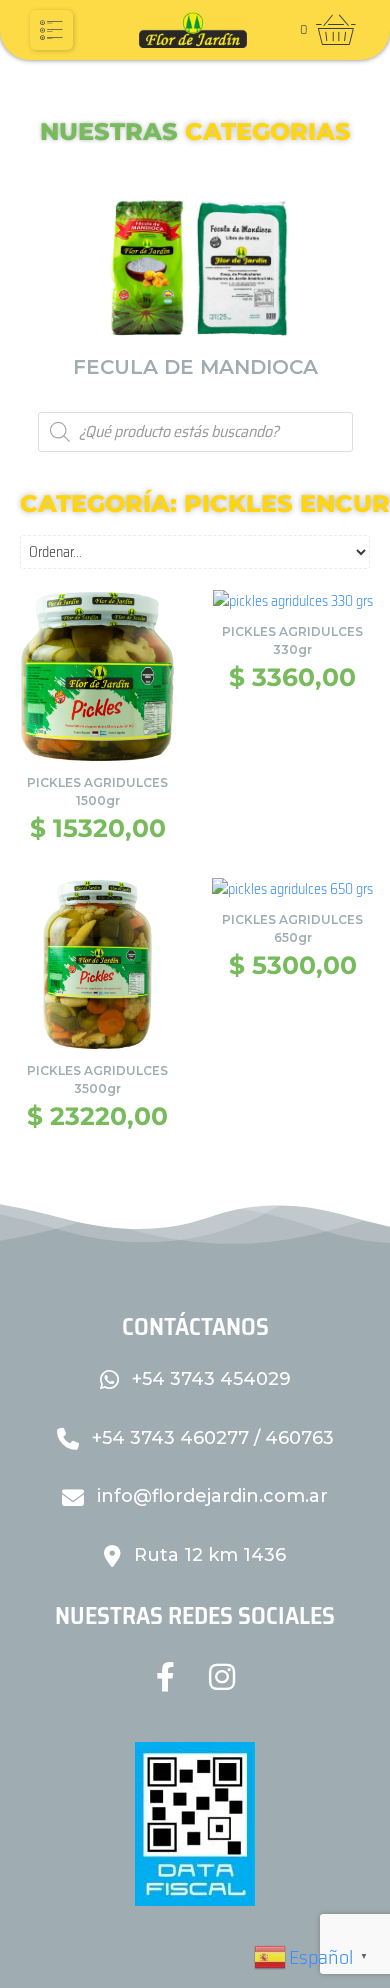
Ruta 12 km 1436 (207, 1555)
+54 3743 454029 (209, 1379)
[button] (51, 30)
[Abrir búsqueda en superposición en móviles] (195, 432)
